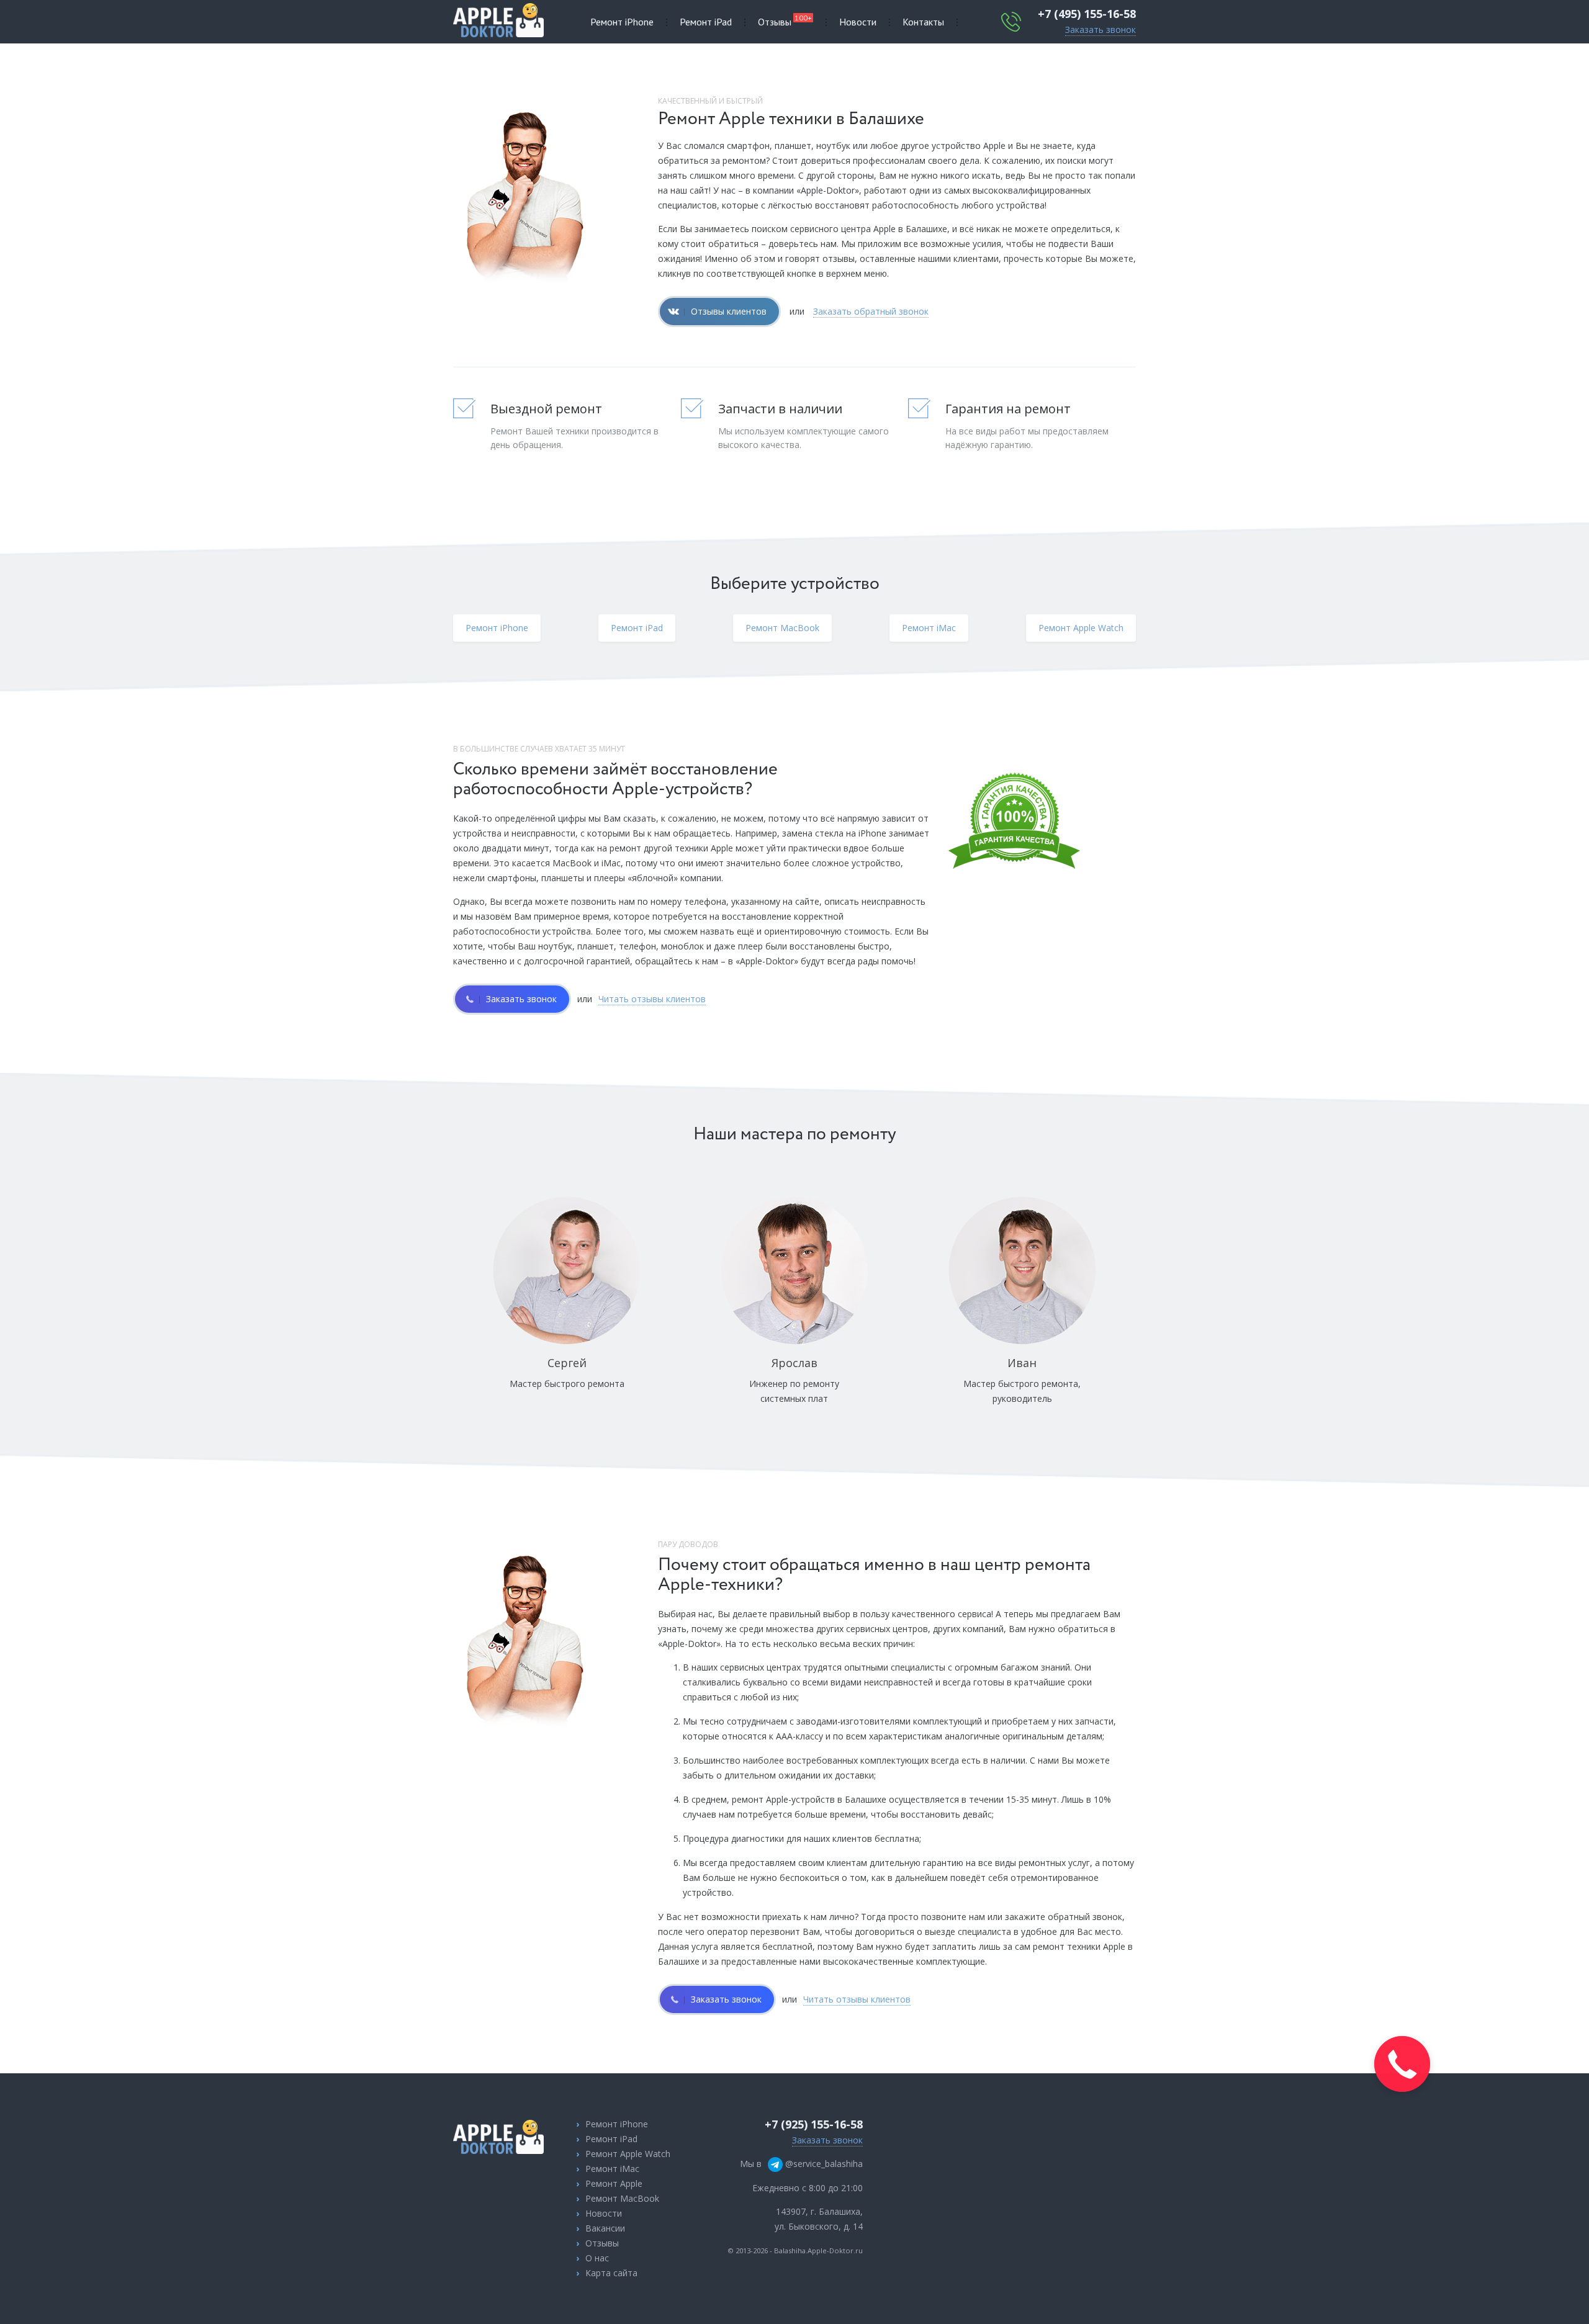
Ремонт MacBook (622, 2198)
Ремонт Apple (614, 2183)
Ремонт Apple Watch (628, 2154)
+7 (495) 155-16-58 (1087, 14)
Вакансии (605, 2228)
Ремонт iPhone (617, 2124)
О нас (597, 2258)
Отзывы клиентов (729, 311)
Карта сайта (611, 2273)
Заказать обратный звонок (871, 311)
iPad (706, 22)
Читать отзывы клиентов (652, 999)
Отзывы (785, 20)
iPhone (622, 22)
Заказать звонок (1101, 29)
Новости (858, 22)
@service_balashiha (823, 2164)
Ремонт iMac (612, 2169)
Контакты (923, 22)
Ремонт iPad (611, 2139)
